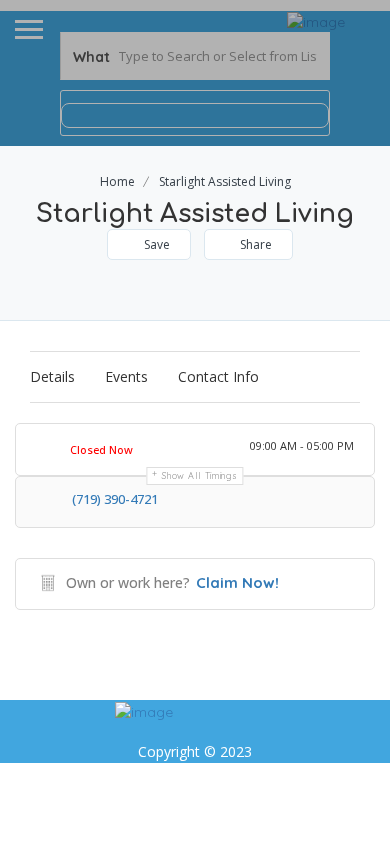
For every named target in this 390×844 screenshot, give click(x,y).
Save (155, 244)
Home (117, 181)
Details (52, 376)
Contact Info (218, 376)
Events (126, 376)
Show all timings (199, 475)
